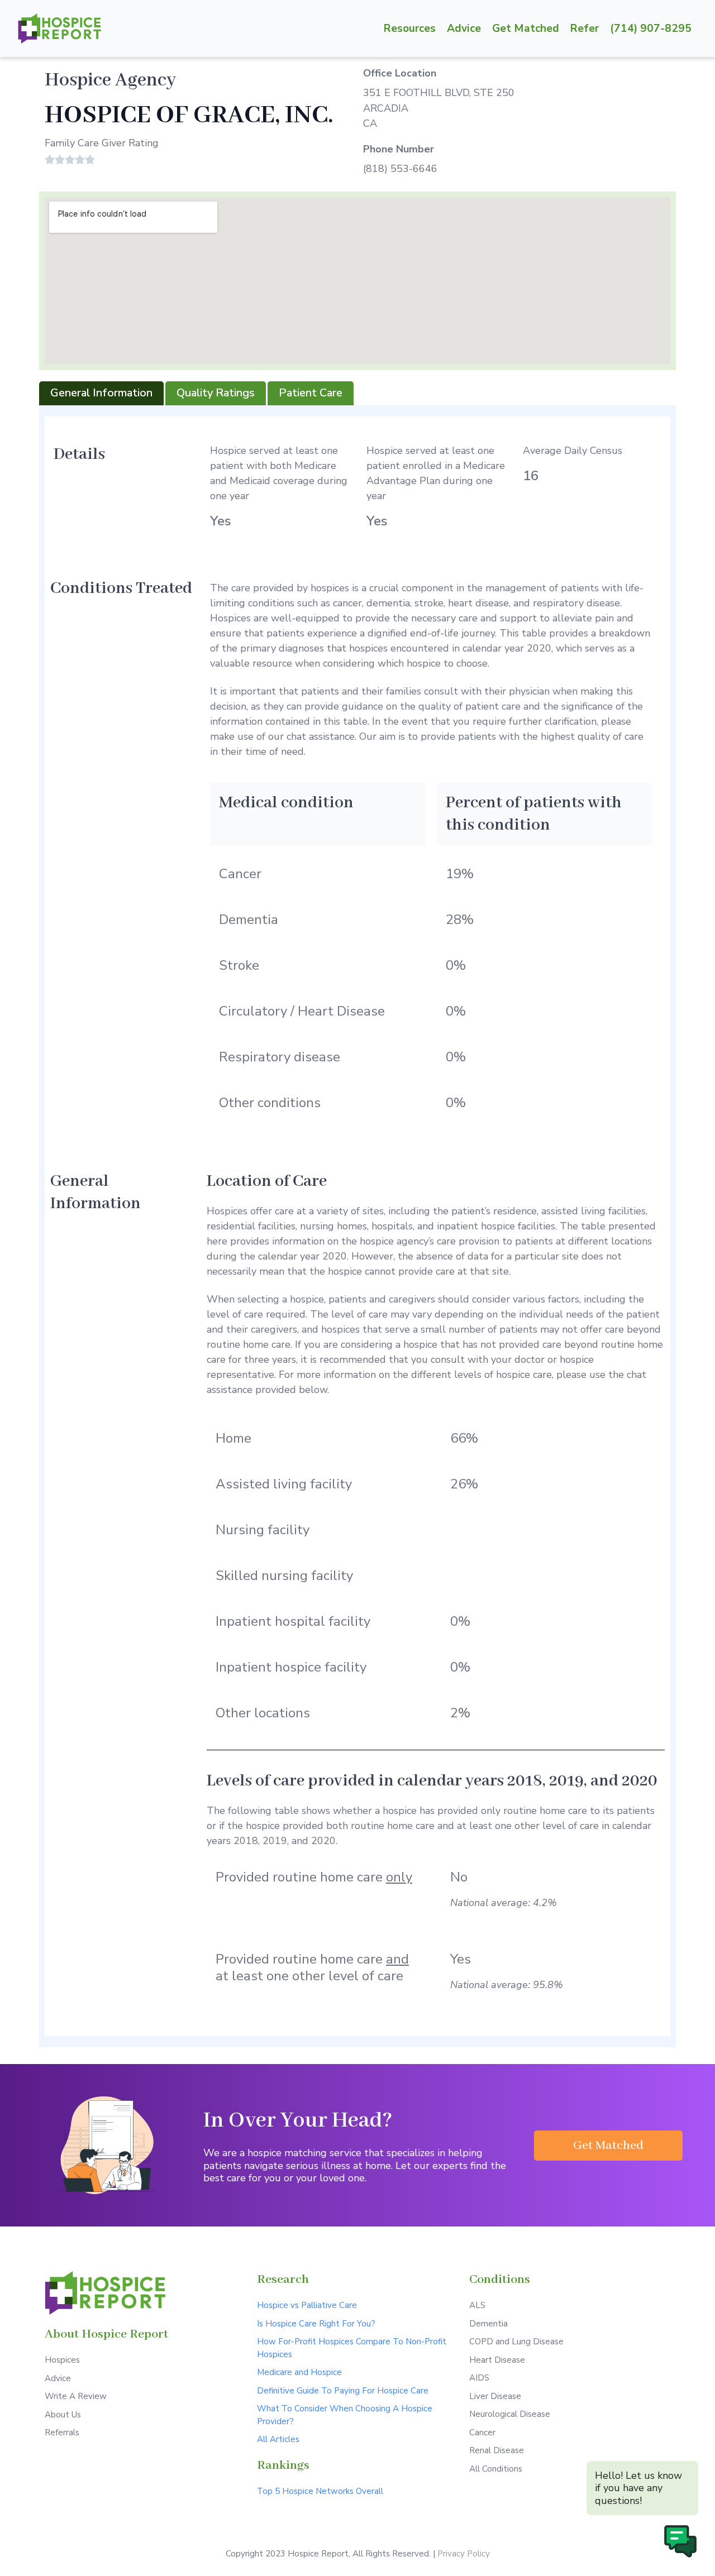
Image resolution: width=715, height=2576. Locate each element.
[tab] (101, 393)
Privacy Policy (464, 2554)
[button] (608, 2146)
